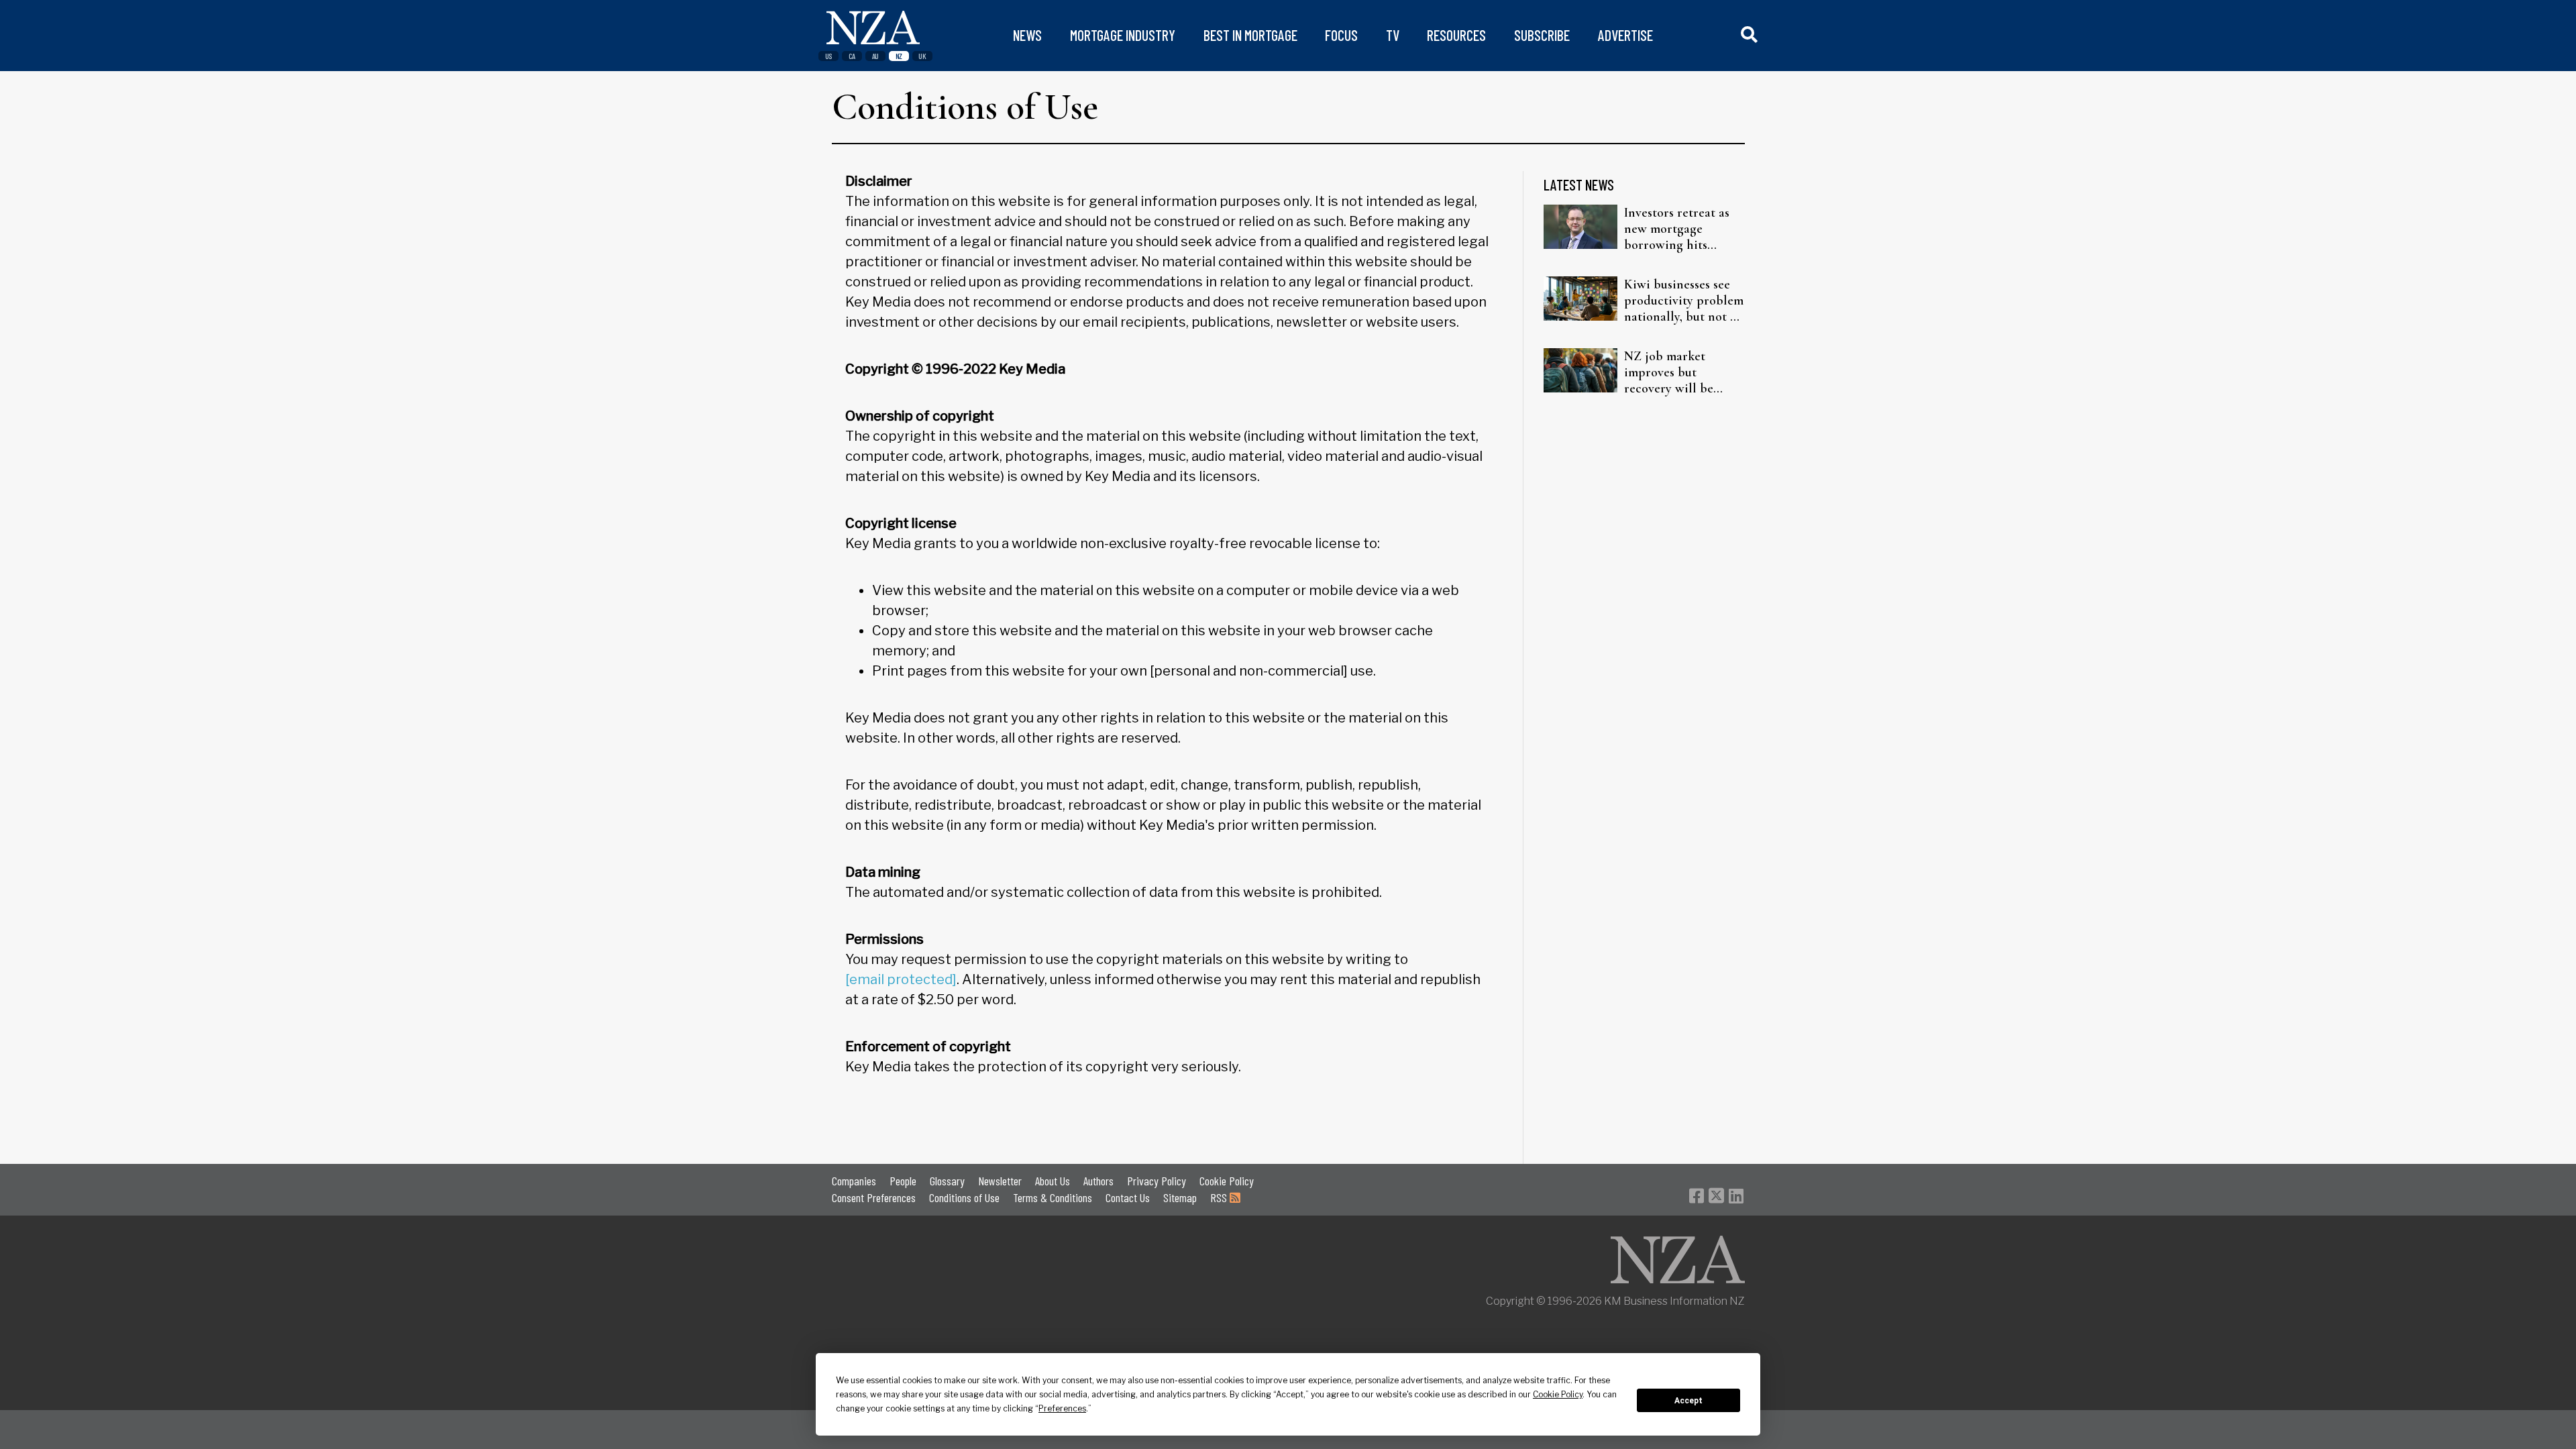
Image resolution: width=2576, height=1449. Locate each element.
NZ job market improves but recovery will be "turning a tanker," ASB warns (1675, 372)
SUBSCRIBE (1542, 35)
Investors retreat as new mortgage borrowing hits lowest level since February (1677, 229)
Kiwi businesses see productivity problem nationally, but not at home (1684, 301)
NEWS (1027, 35)
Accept (1688, 1401)
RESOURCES (1456, 35)
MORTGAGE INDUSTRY (1123, 35)
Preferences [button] (1062, 1408)
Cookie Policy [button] (1558, 1394)
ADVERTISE (1625, 35)
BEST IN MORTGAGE (1250, 35)
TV (1393, 35)
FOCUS (1341, 35)
